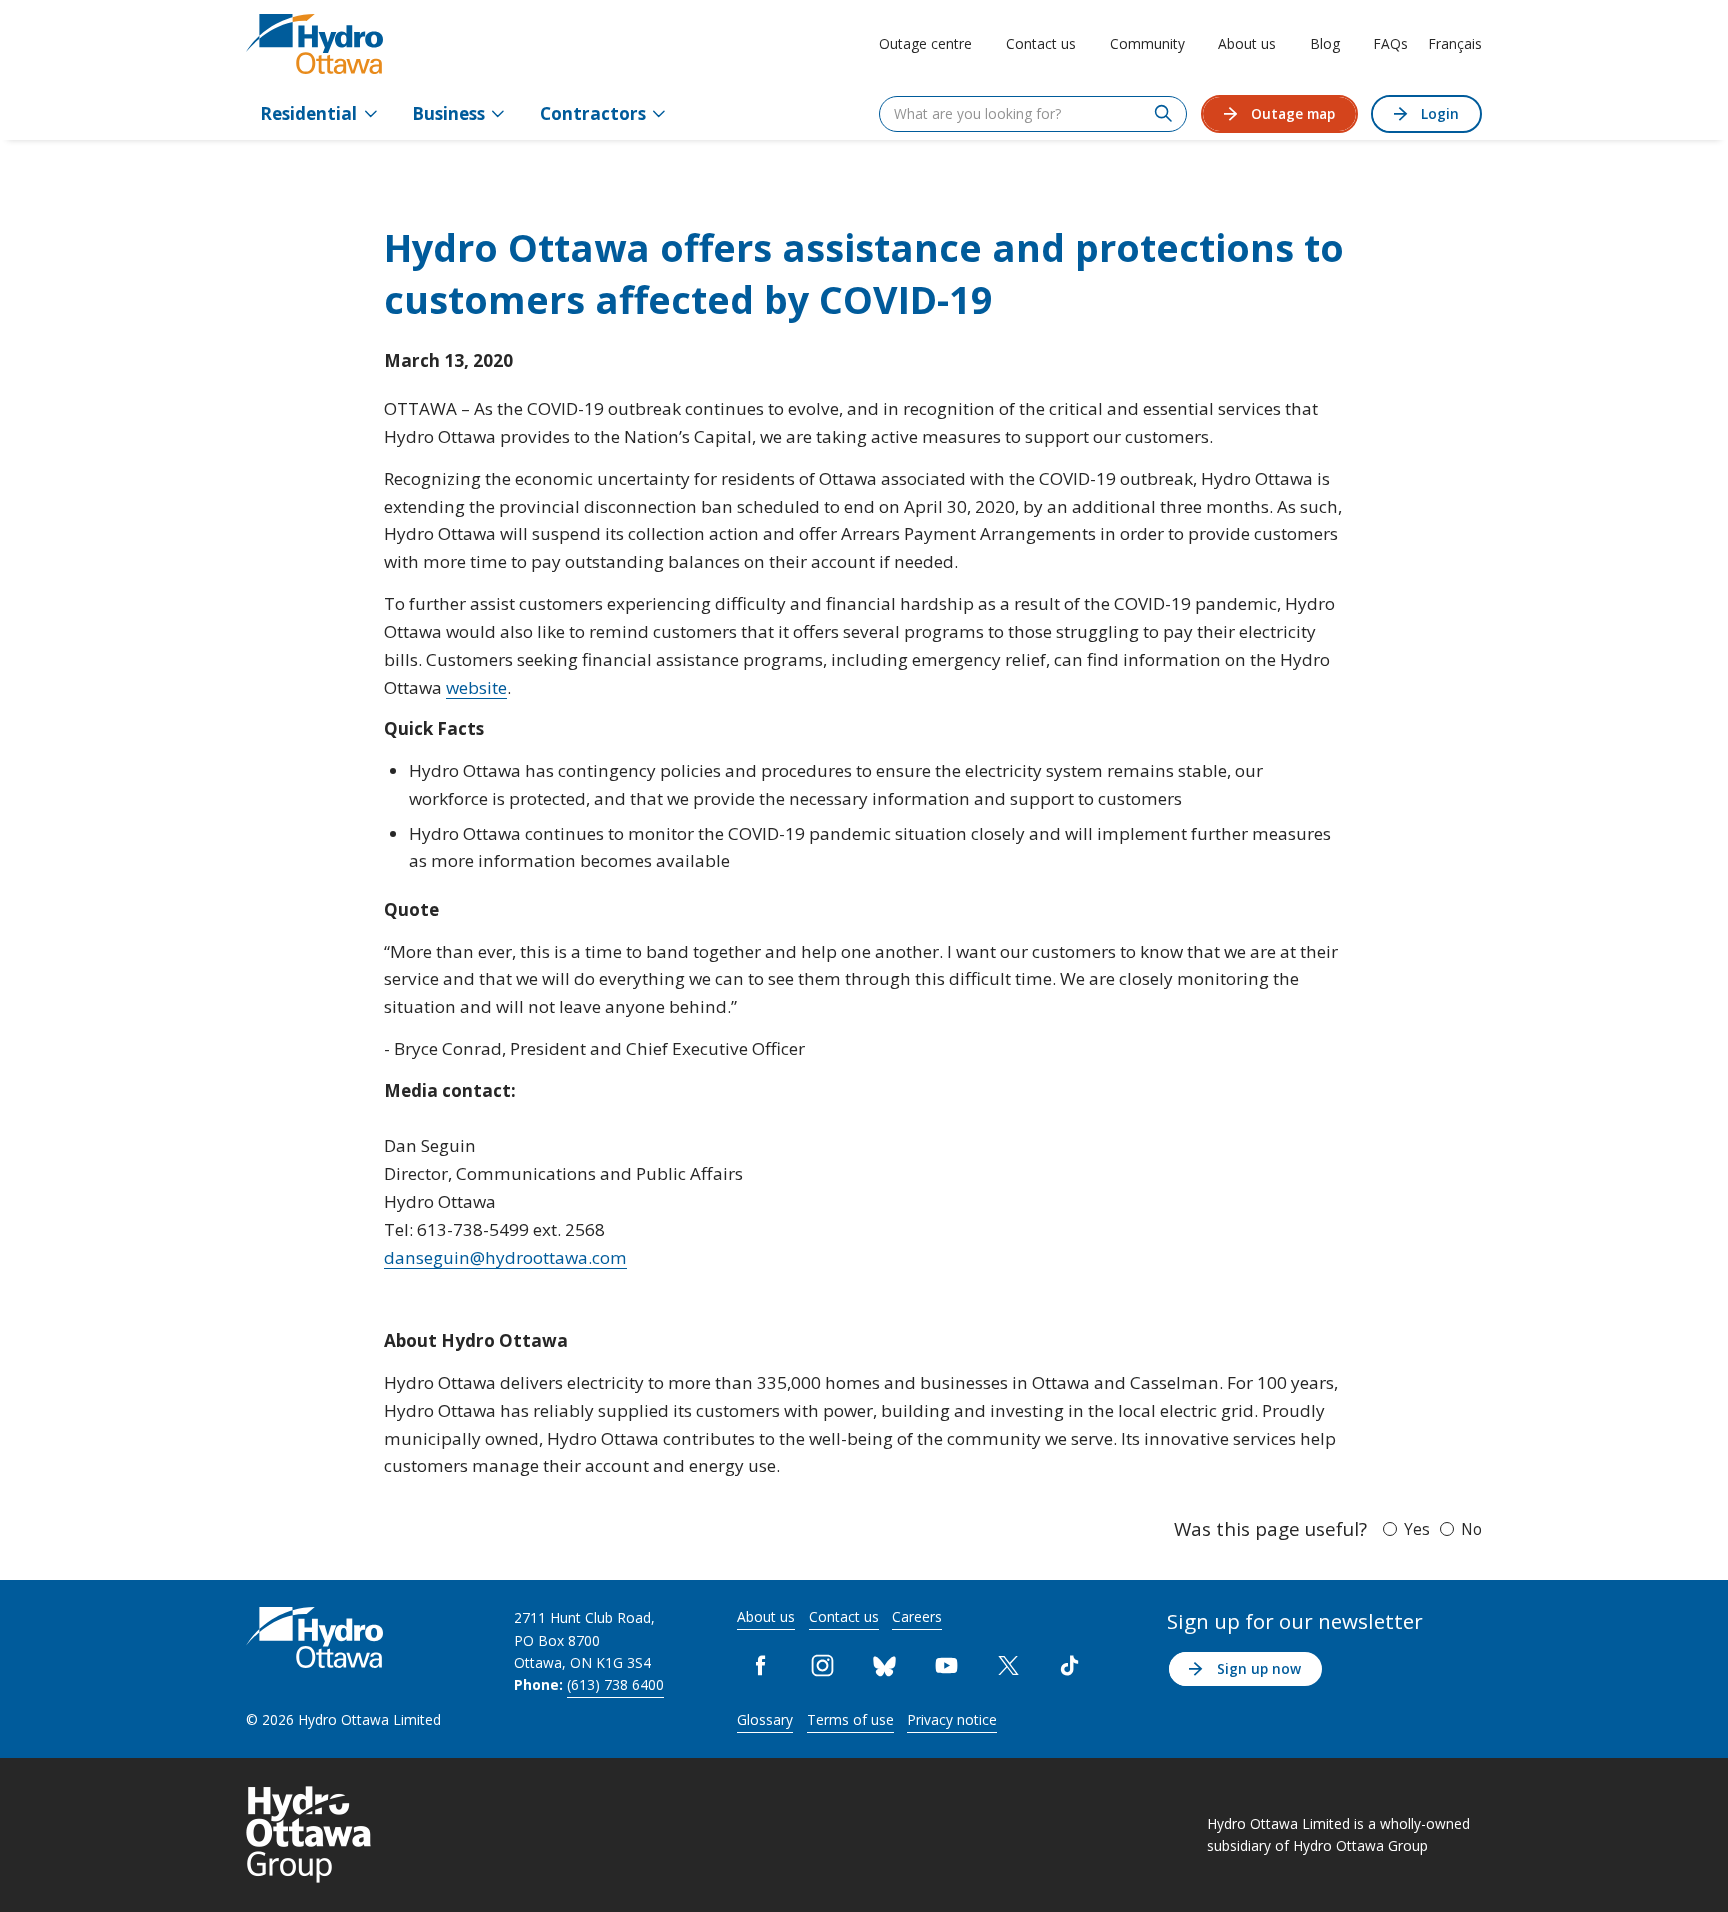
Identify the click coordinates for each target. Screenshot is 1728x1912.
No (1471, 1529)
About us (1247, 43)
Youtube (946, 1666)
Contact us (1041, 43)
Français (1455, 43)
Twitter (1008, 1666)
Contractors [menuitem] (593, 113)
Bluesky (884, 1666)
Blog (1325, 43)
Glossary (765, 1719)
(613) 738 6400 (615, 1684)
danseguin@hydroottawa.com (505, 1257)
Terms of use (850, 1719)
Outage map (1293, 113)
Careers (917, 1616)
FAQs (1390, 43)
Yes (1417, 1529)
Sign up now (1259, 1668)
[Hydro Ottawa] (314, 44)
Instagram (823, 1666)
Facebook (761, 1666)
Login (1440, 113)
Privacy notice (952, 1719)
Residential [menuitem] (308, 113)
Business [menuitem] (448, 113)
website (476, 687)
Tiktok (1070, 1666)
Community (1147, 43)
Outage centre (925, 43)
